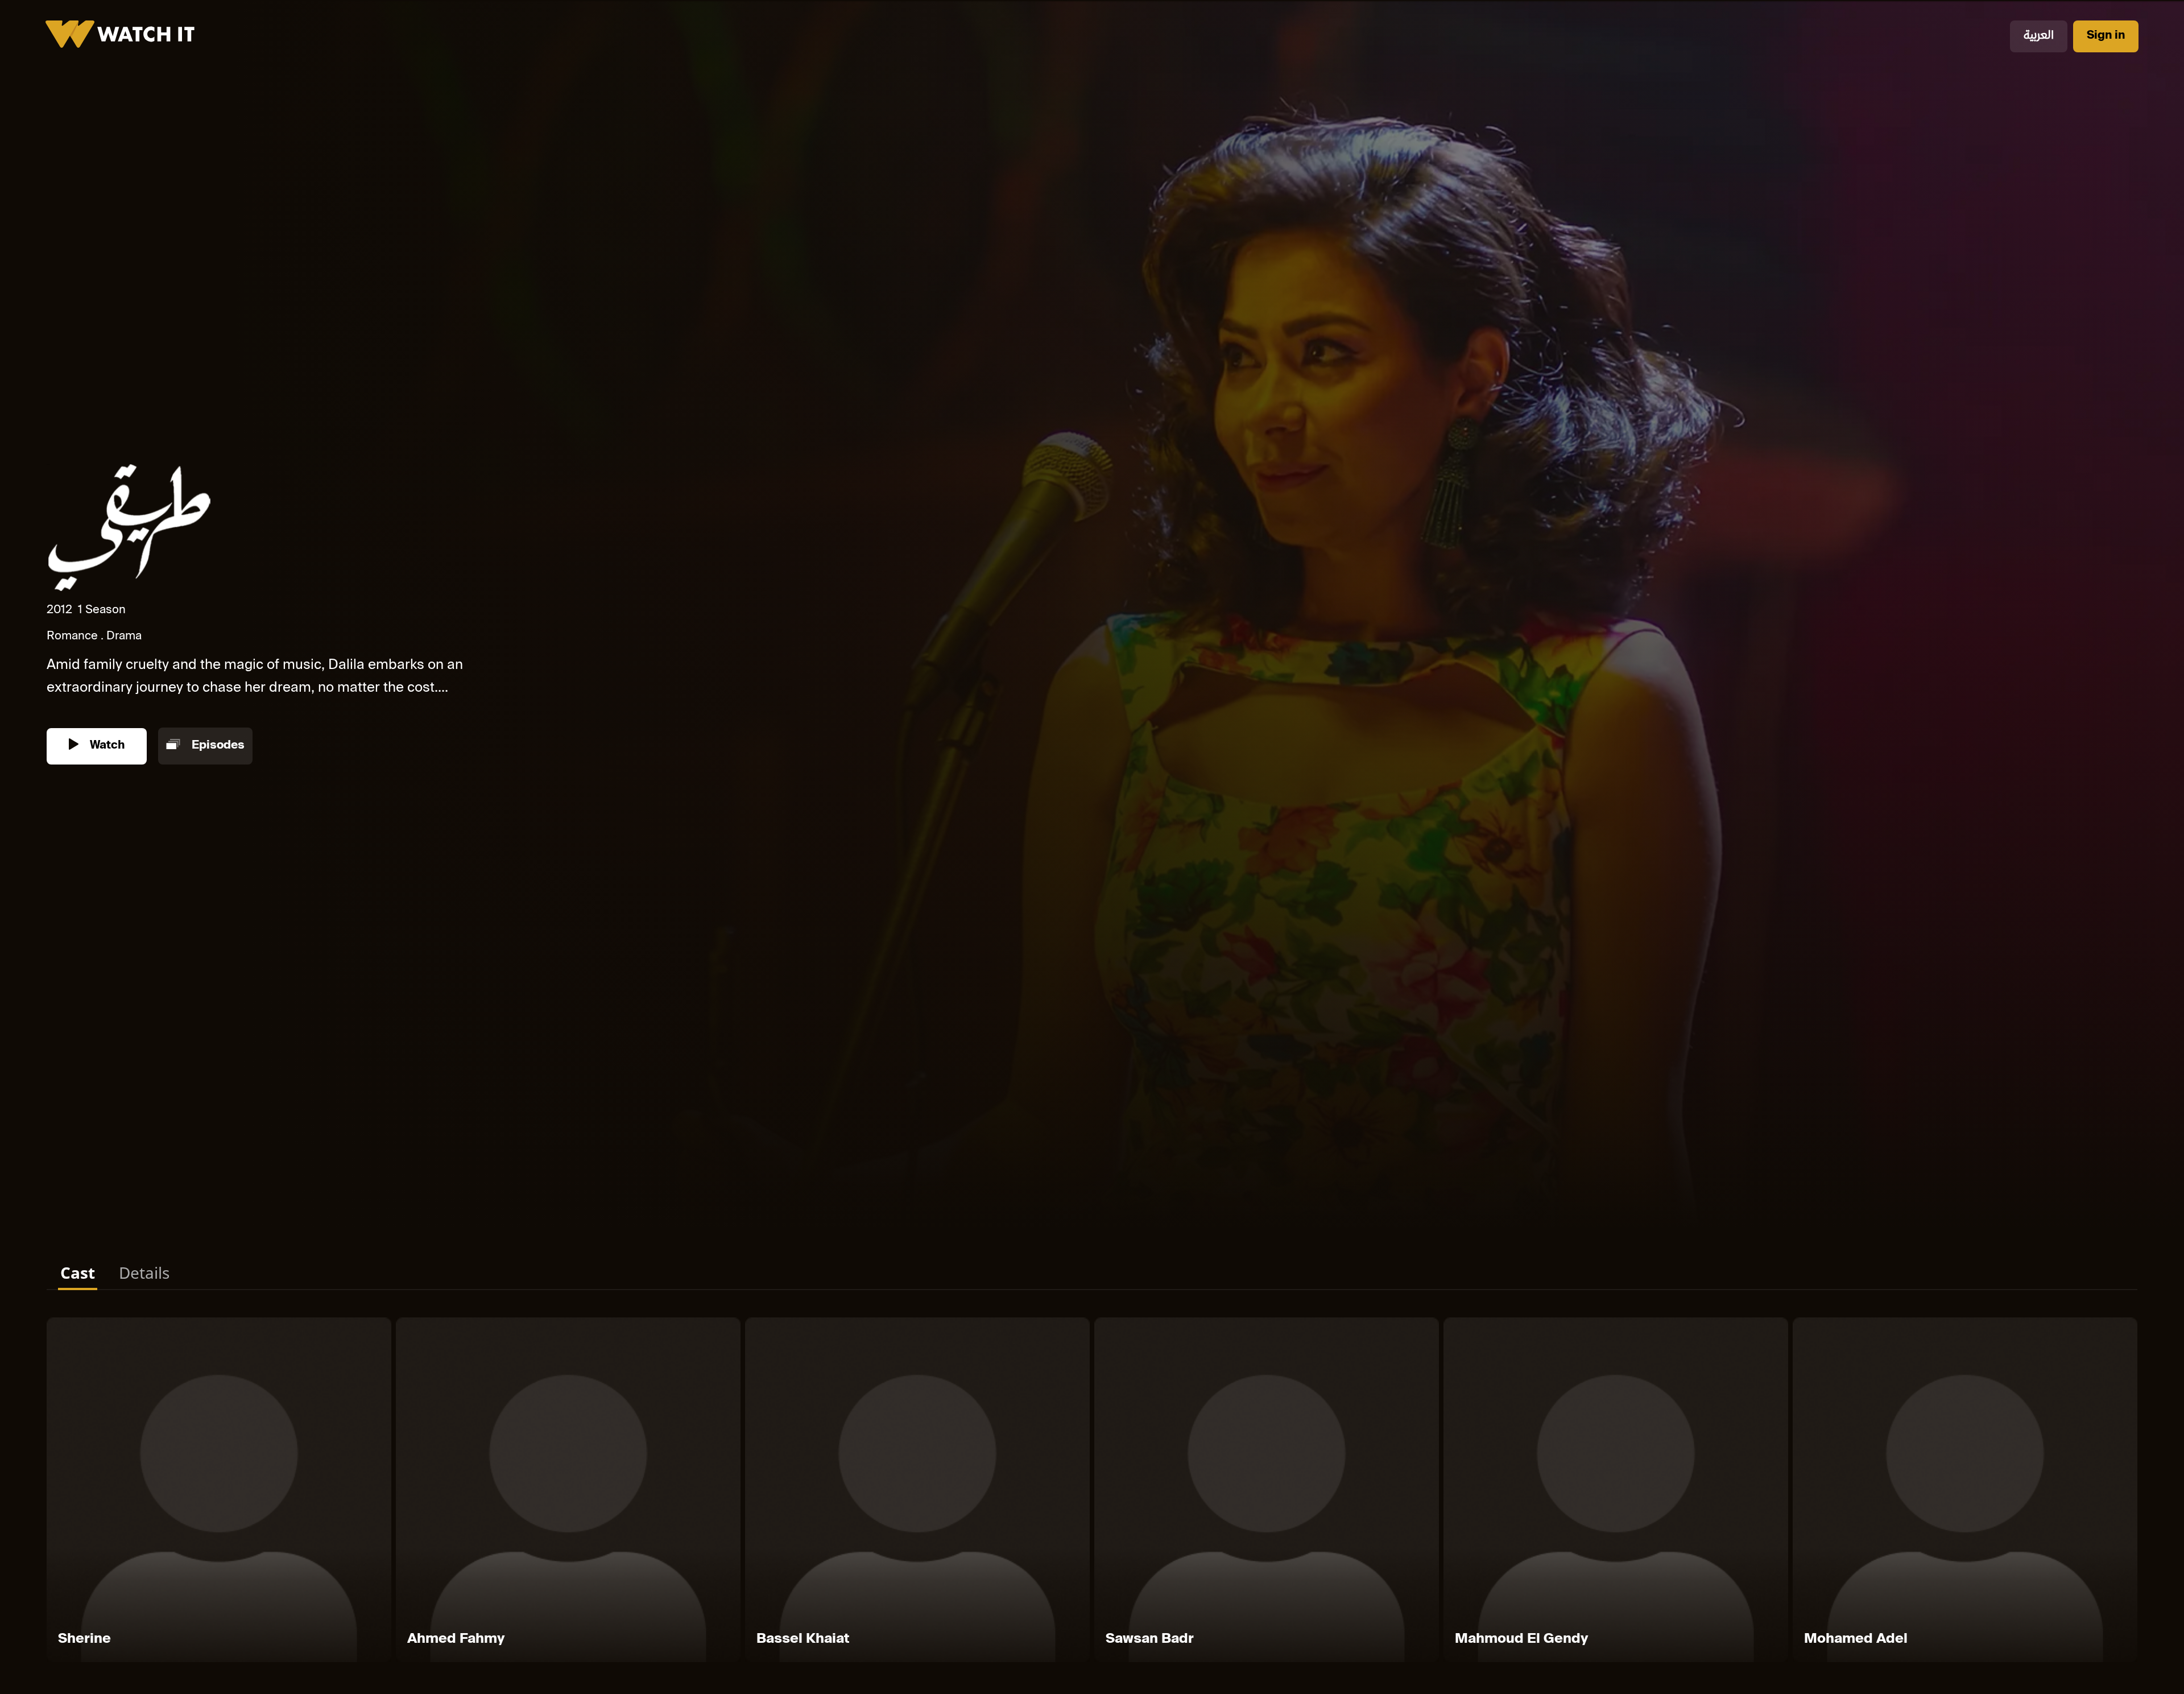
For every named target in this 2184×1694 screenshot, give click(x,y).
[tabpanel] (1092, 1492)
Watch (106, 746)
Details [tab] (144, 1272)
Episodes (217, 746)
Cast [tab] (78, 1272)
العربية (2039, 36)
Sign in (2106, 36)
